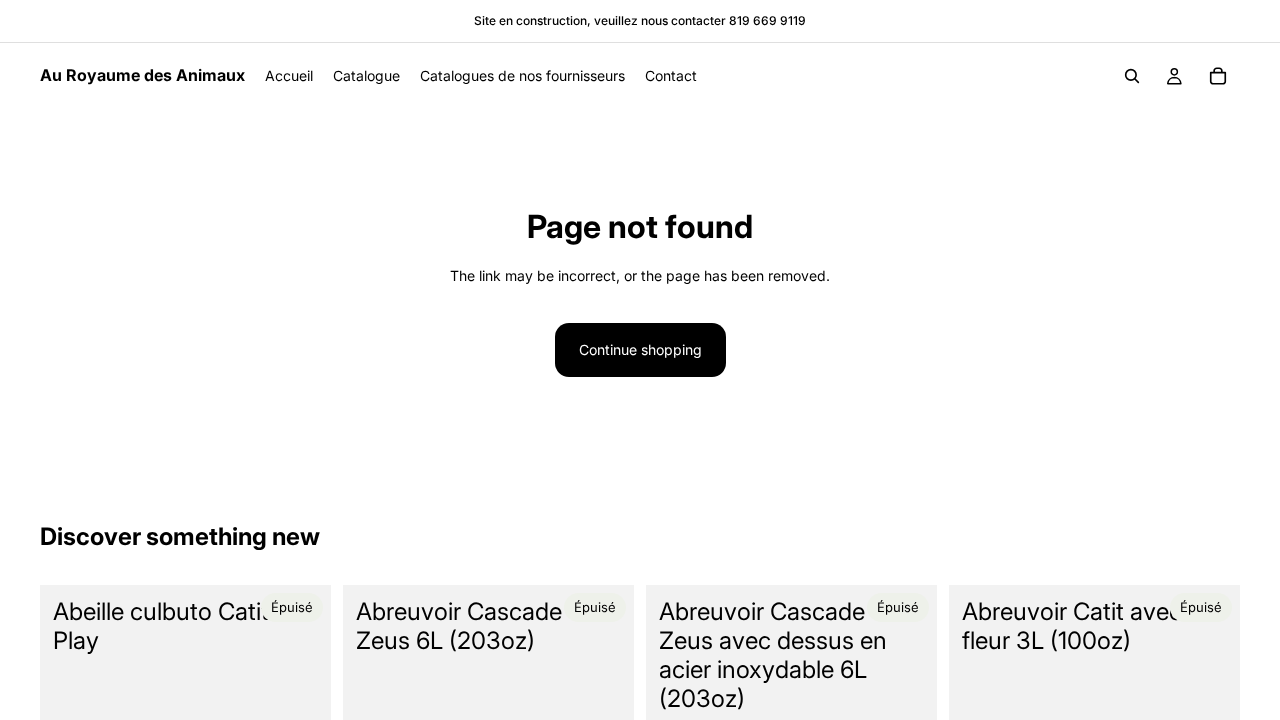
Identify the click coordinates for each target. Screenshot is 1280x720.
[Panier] (1218, 76)
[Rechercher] (1132, 76)
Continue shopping (640, 349)
